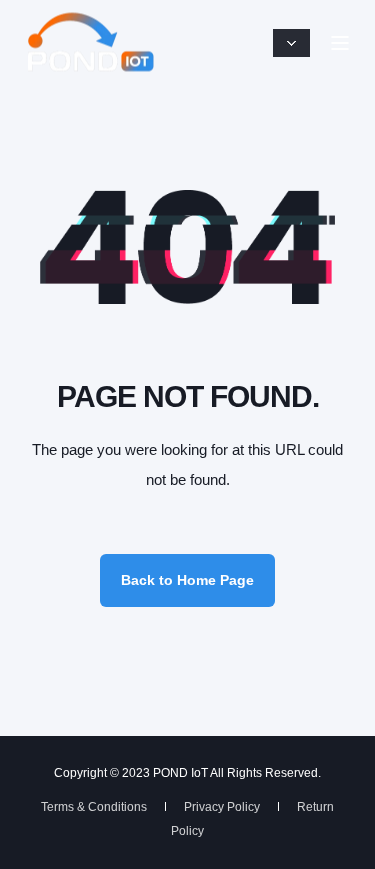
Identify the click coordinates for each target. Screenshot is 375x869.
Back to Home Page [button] (187, 580)
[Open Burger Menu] (340, 43)
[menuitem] (94, 807)
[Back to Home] (90, 42)
